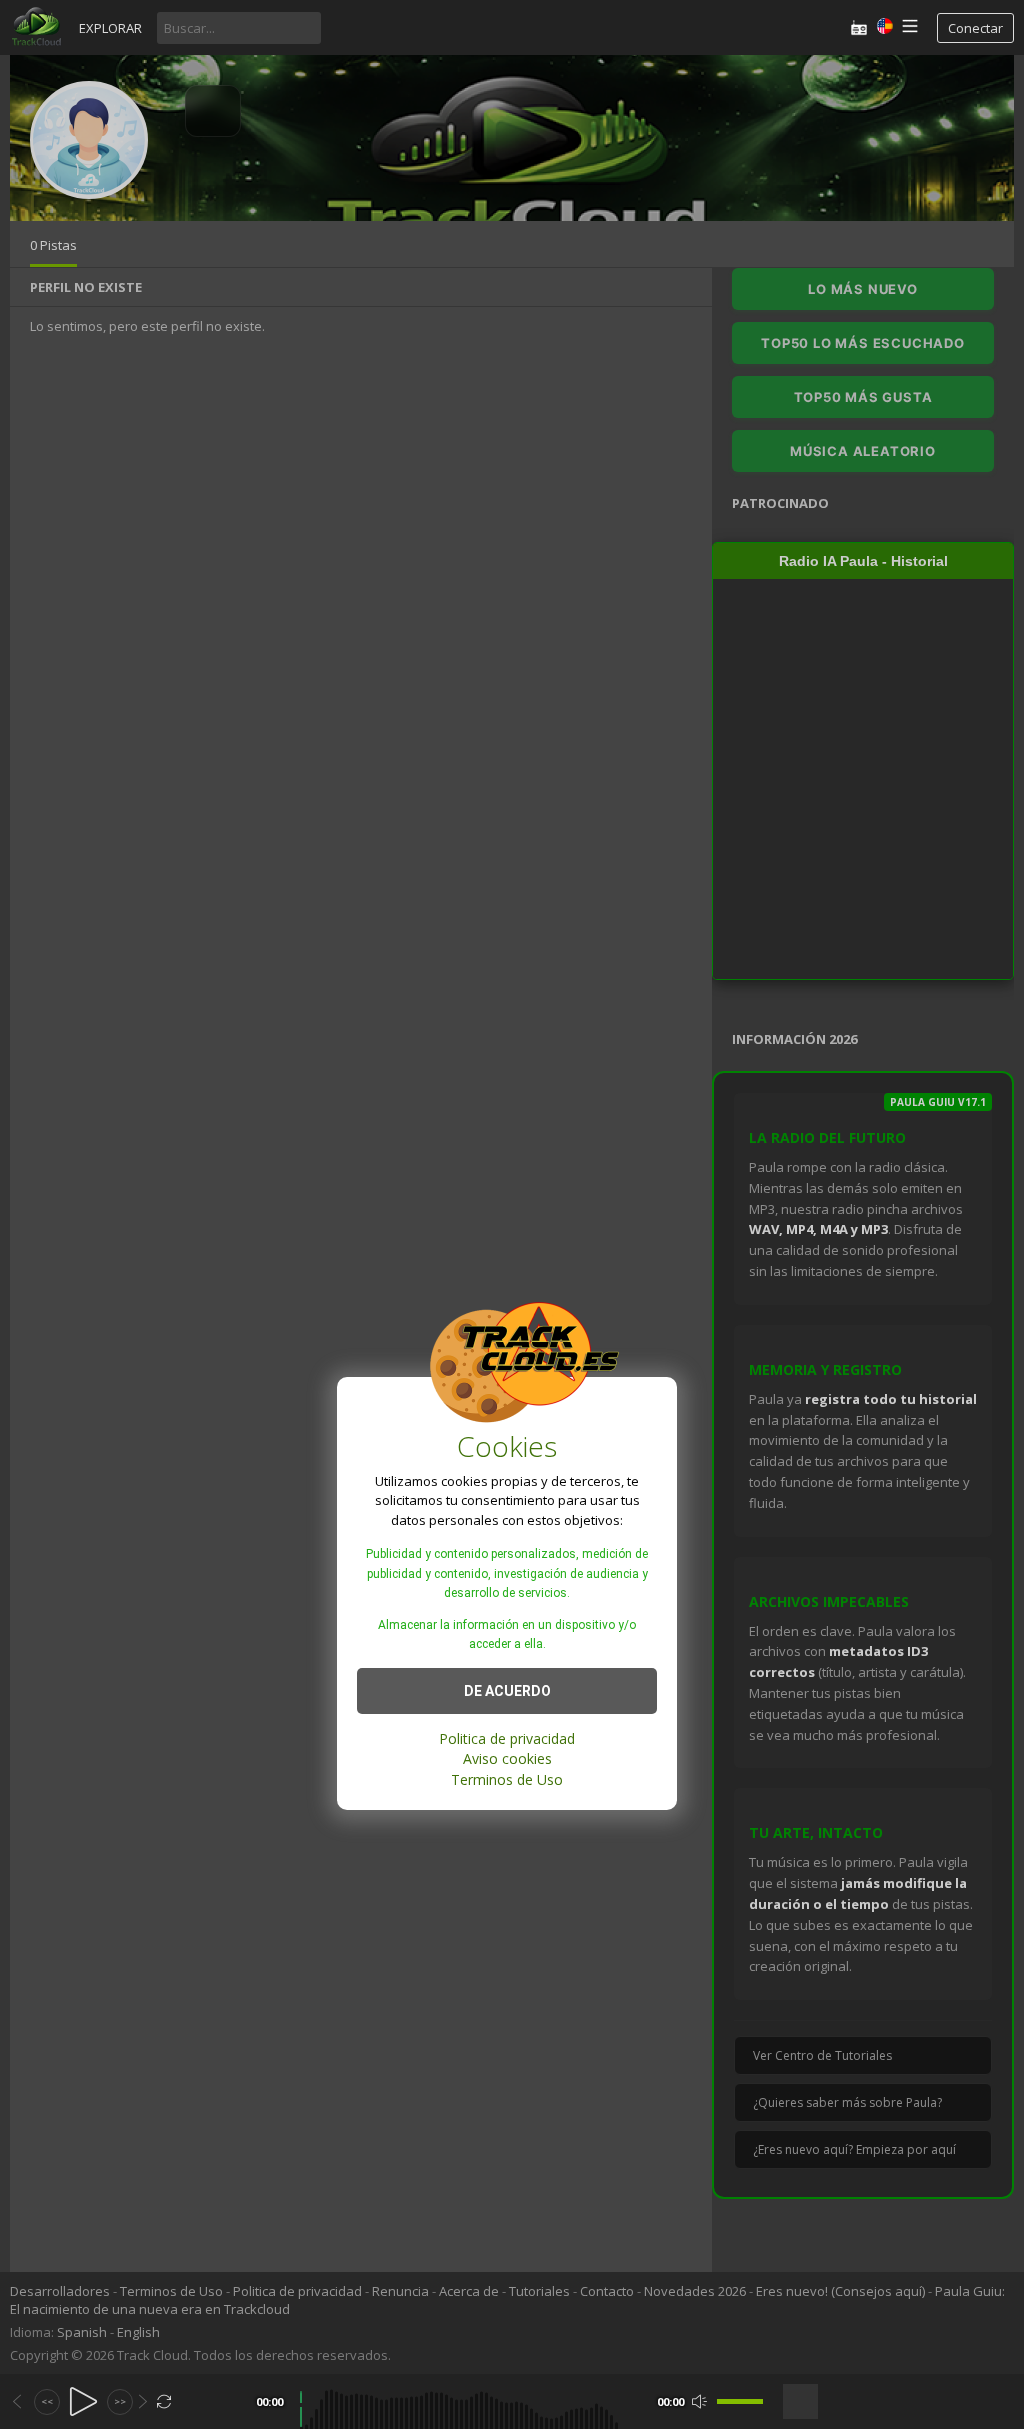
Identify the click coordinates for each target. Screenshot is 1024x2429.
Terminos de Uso (507, 1779)
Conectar (975, 28)
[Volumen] (740, 2401)
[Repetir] (164, 2401)
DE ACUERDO (507, 1691)
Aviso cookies (507, 1758)
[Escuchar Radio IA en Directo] (859, 27)
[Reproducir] (83, 2401)
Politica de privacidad (507, 1738)
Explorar (110, 28)
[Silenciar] (699, 2401)
